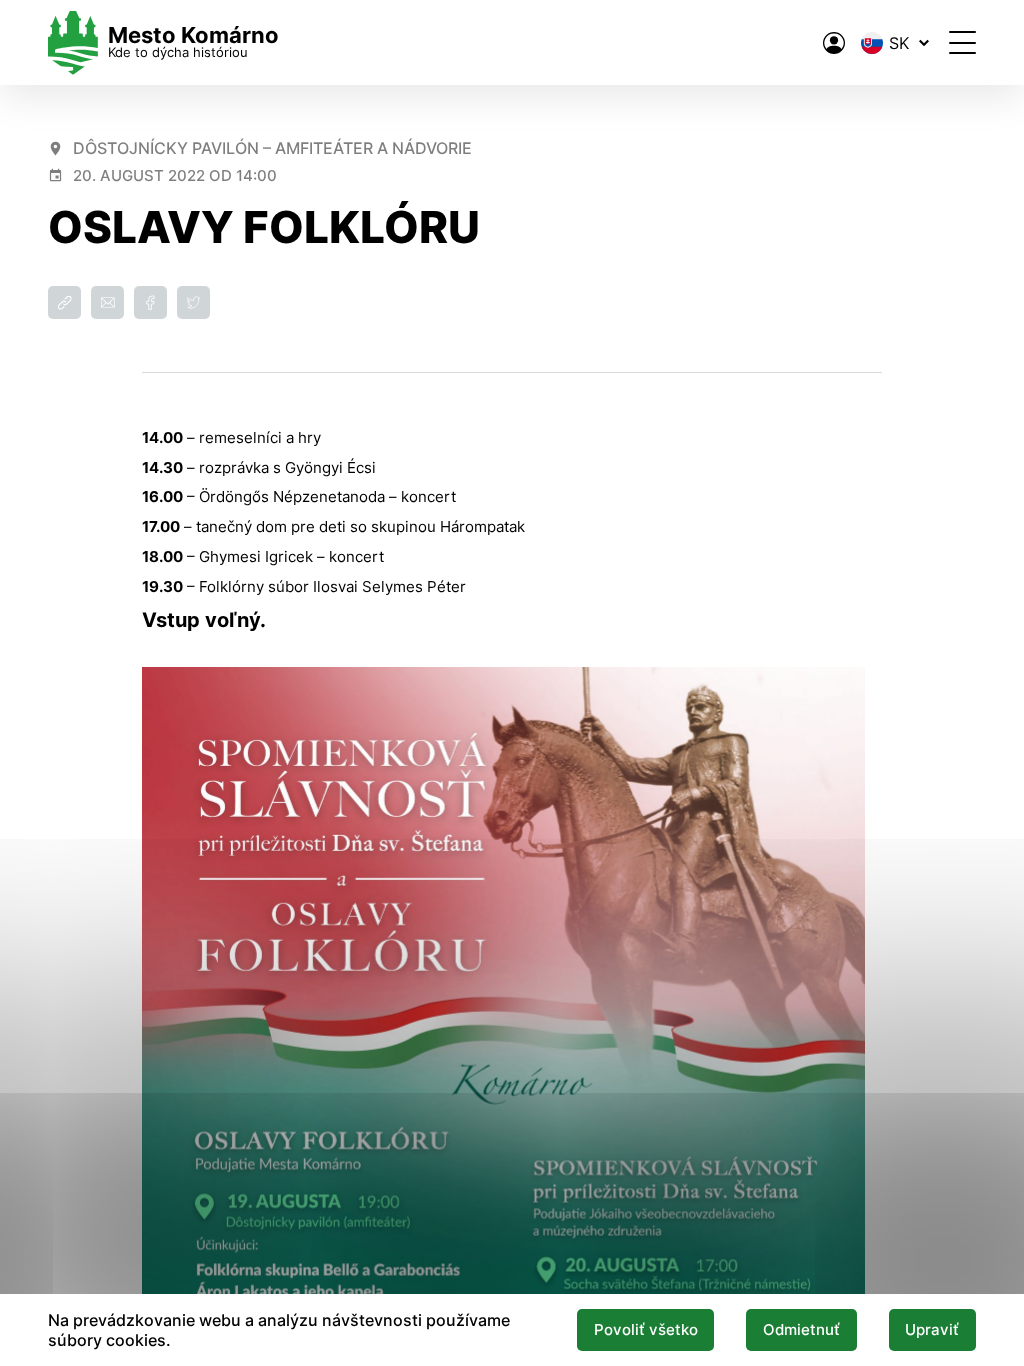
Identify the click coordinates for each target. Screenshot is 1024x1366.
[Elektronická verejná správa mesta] (834, 43)
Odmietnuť (801, 1330)
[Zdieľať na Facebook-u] (150, 302)
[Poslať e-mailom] (107, 302)
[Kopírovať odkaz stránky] (64, 302)
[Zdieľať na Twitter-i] (193, 302)
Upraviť (932, 1330)
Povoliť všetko (646, 1330)
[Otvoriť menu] (962, 42)
